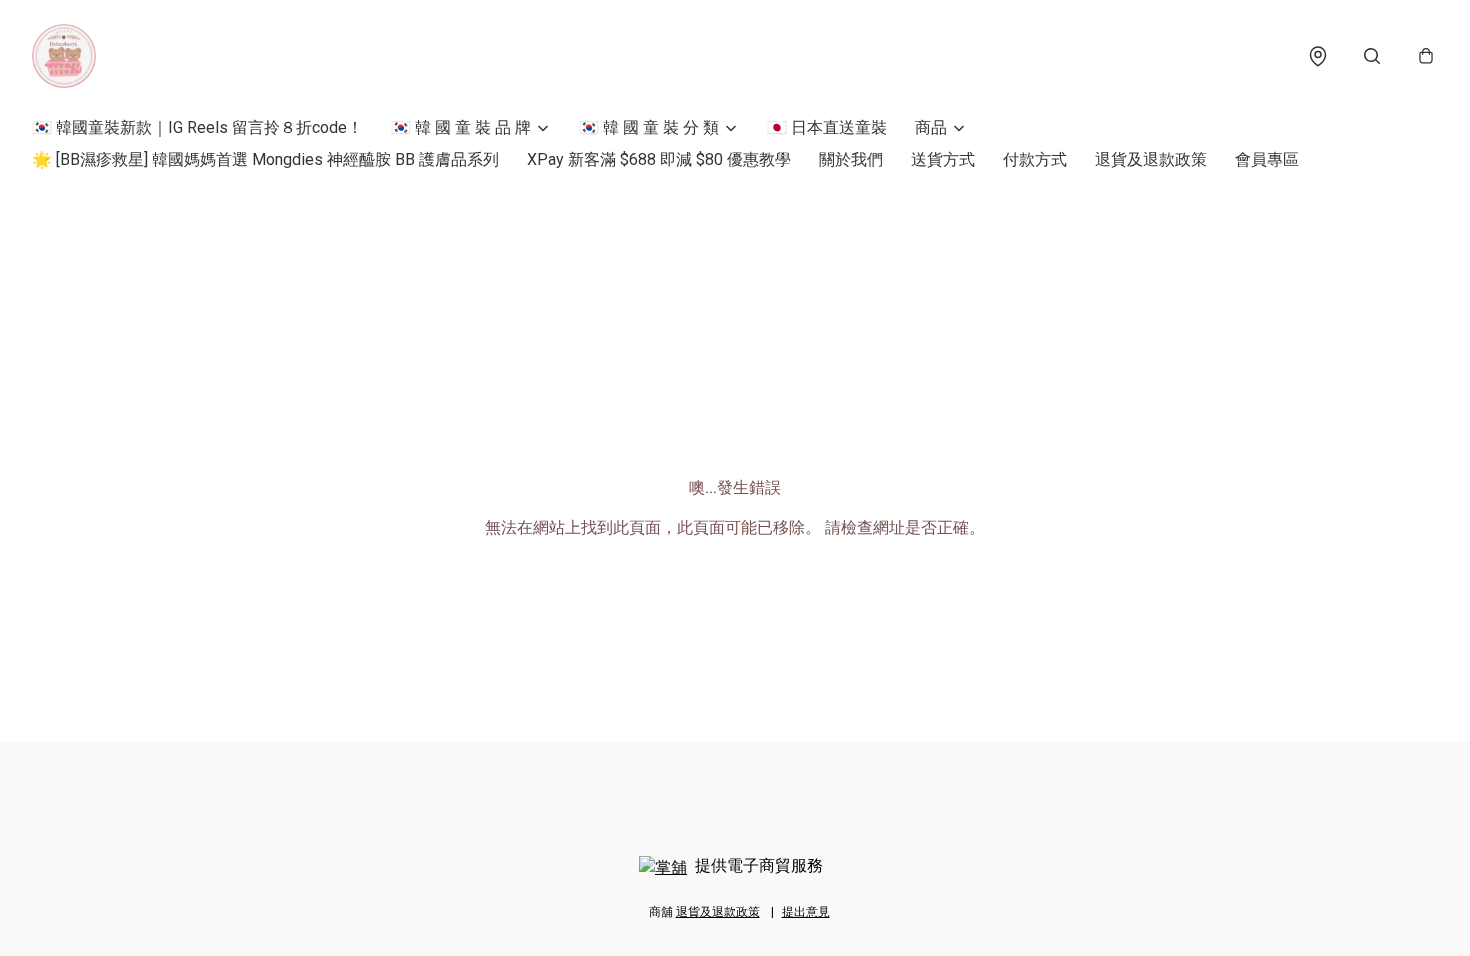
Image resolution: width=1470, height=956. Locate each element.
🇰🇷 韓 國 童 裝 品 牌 (461, 127)
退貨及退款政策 (1151, 159)
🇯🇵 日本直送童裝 (827, 127)
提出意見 (806, 912)
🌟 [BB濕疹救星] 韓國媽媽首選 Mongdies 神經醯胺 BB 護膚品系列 (265, 159)
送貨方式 (943, 159)
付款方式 (1035, 159)
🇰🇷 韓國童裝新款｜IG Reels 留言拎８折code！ (197, 127)
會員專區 (1267, 159)
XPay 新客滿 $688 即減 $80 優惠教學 (659, 159)
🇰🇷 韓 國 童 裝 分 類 (649, 127)
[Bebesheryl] (64, 56)
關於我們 (851, 159)
